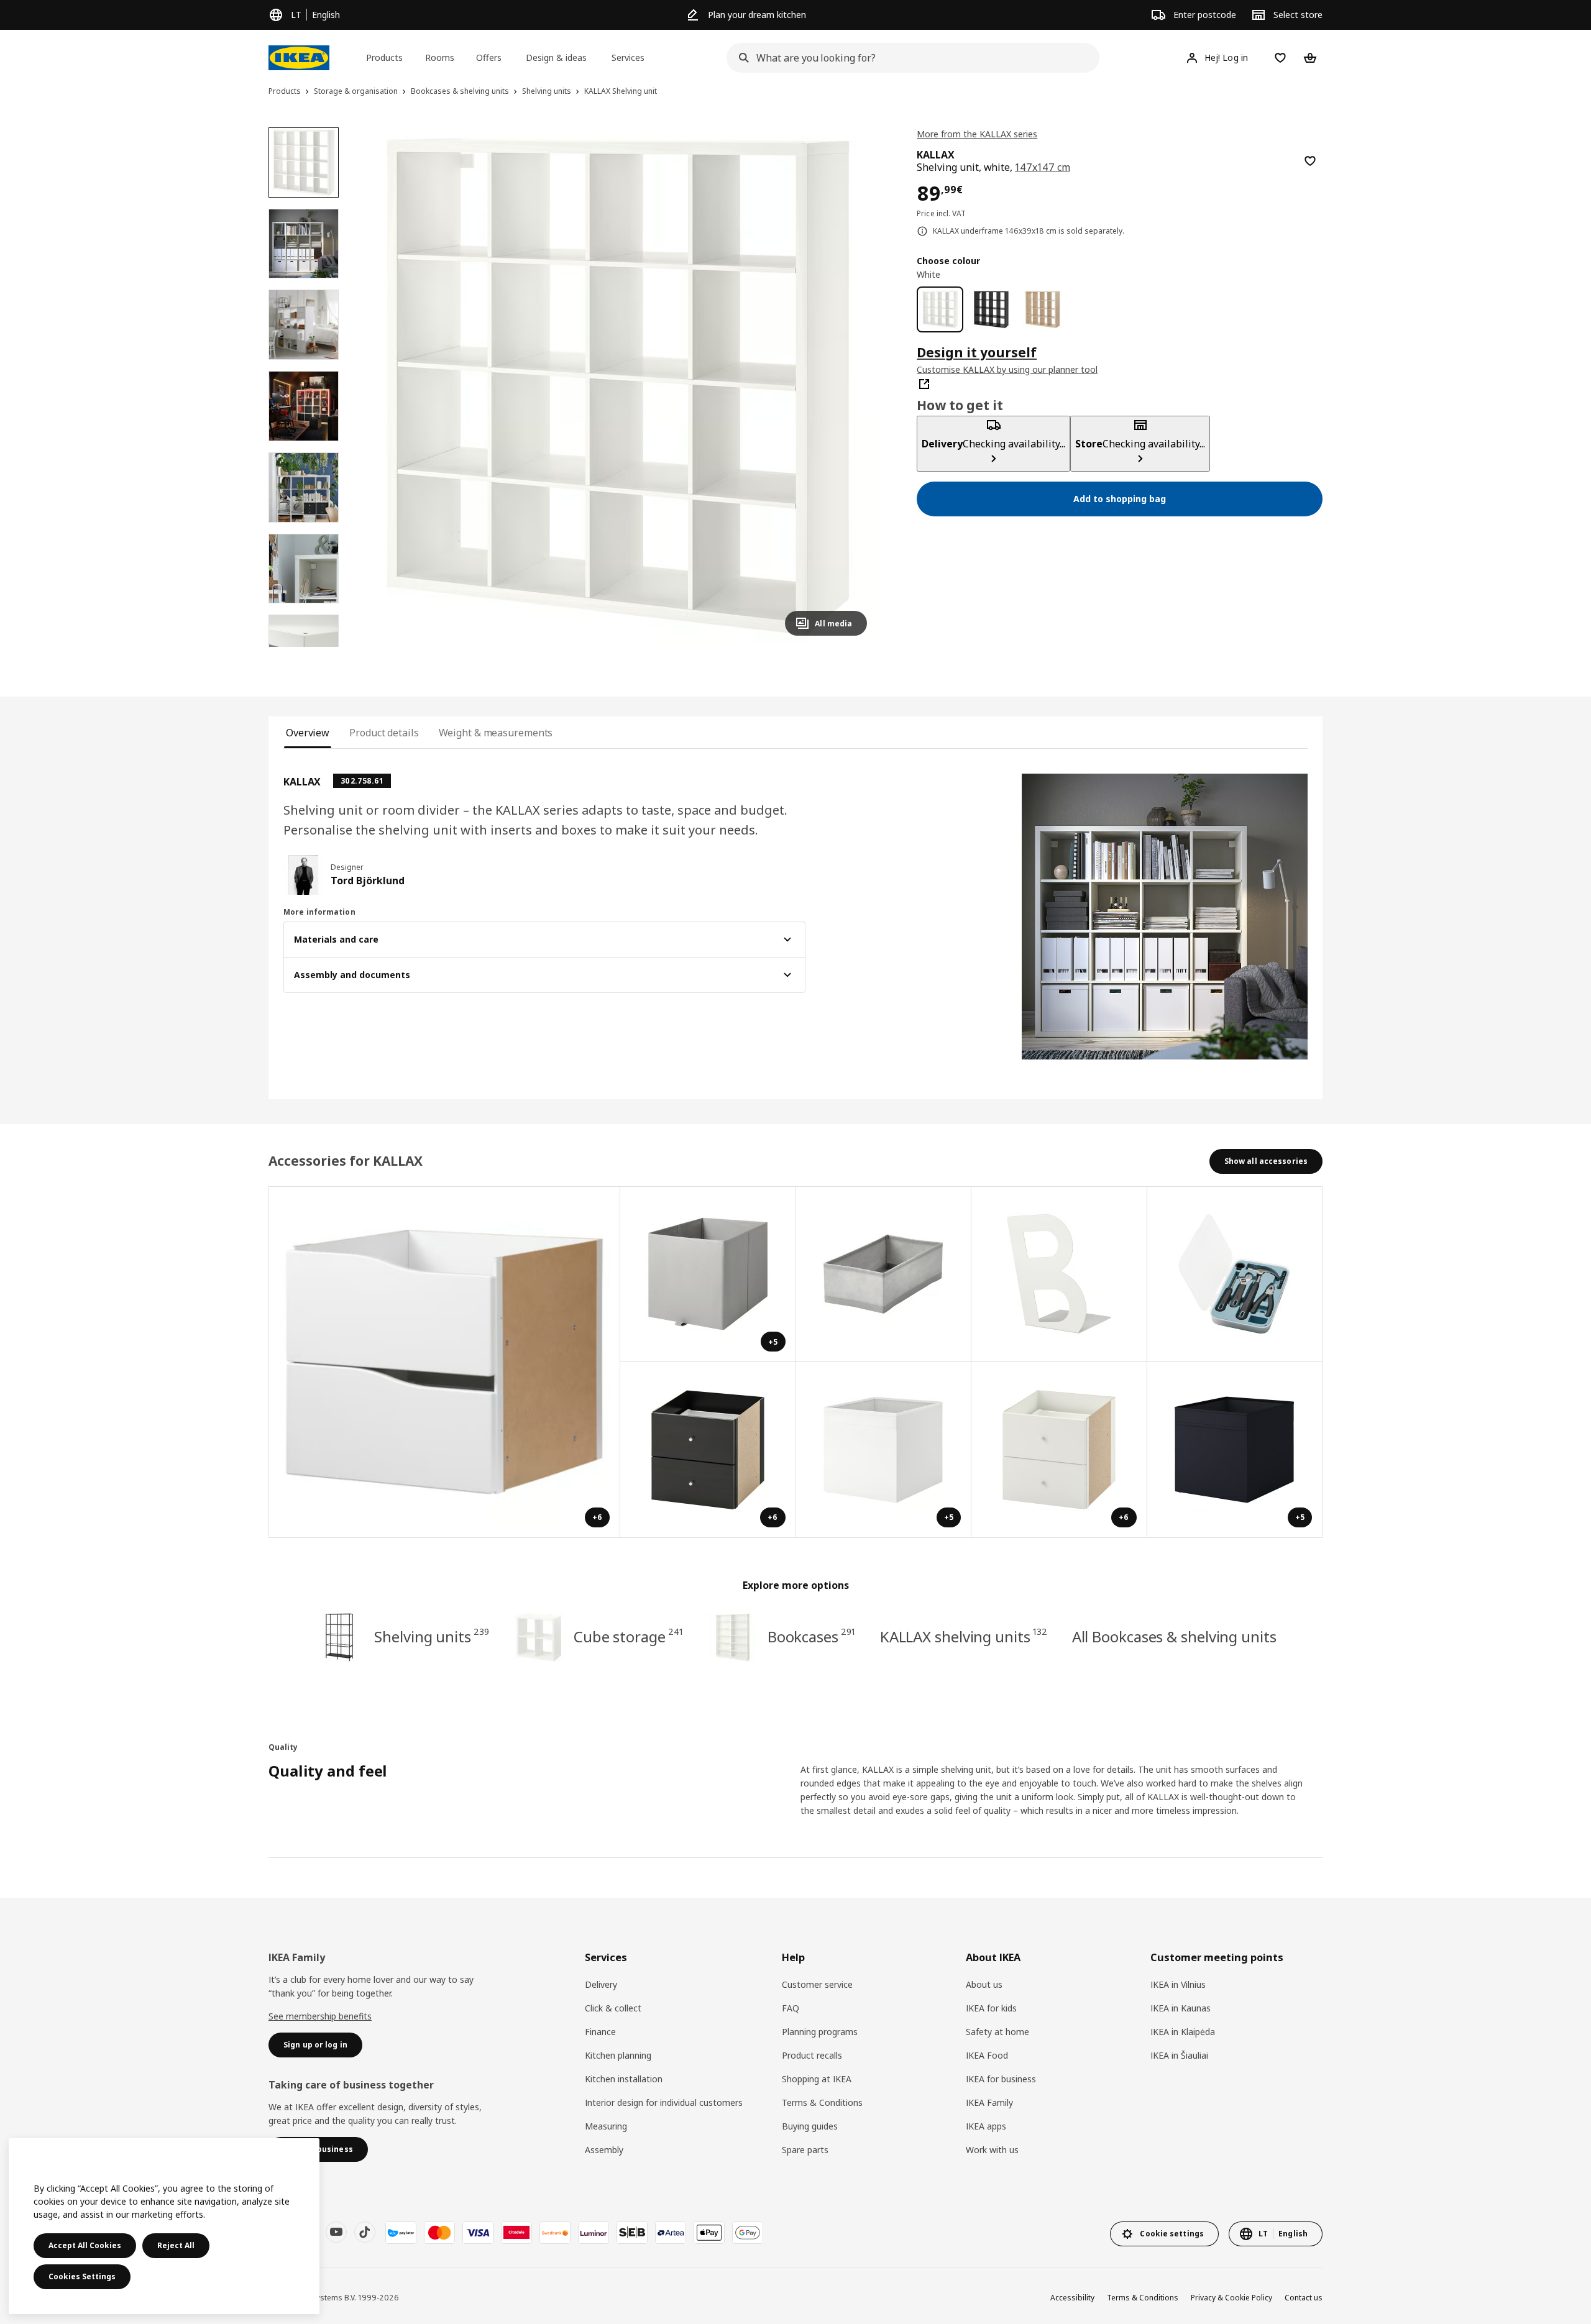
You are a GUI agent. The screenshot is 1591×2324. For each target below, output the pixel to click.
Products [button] (384, 57)
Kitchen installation (624, 2079)
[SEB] (632, 2233)
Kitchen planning (618, 2055)
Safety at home (997, 2032)
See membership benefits (320, 2016)
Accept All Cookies (85, 2245)
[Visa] (478, 2233)
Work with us (992, 2150)
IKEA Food (987, 2055)
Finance (600, 2032)
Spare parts (805, 2150)
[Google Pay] (748, 2233)
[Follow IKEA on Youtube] (336, 2232)
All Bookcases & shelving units (1174, 1636)
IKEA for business (1001, 2079)
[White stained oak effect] (1043, 310)
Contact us (1304, 2298)
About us (984, 1984)
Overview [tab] (308, 733)
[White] (940, 310)
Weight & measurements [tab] (496, 733)
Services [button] (628, 57)
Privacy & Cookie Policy (1231, 2298)
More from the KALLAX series (977, 134)
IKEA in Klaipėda (1183, 2032)
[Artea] (671, 2233)
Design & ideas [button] (556, 57)
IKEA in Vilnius (1178, 1984)
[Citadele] (516, 2233)
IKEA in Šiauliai (1179, 2055)
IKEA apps (986, 2126)
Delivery (601, 1984)
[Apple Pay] (709, 2233)
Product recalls (812, 2055)
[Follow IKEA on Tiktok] (365, 2232)
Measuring (606, 2126)
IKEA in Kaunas (1181, 2008)
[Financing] (401, 2233)
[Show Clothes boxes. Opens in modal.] (884, 1275)
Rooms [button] (440, 57)
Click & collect (613, 2008)
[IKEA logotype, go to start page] (299, 58)
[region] (618, 387)
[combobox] (909, 58)
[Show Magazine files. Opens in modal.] (1059, 1275)
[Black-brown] (992, 310)
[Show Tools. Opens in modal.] (1235, 1275)
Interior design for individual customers (664, 2102)
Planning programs (820, 2032)
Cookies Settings (82, 2276)
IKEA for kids (991, 2008)
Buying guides (810, 2126)
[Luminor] (594, 2233)
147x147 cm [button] (1042, 167)
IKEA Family (989, 2102)
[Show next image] (852, 387)
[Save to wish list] (1310, 161)
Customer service (817, 1984)
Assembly (604, 2150)
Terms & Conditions (822, 2102)
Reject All (176, 2245)
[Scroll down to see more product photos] (303, 647)
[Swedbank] (555, 2233)
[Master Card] (439, 2233)
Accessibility (1072, 2298)
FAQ (791, 2008)
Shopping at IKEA (817, 2079)
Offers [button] (489, 57)
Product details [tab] (384, 733)
